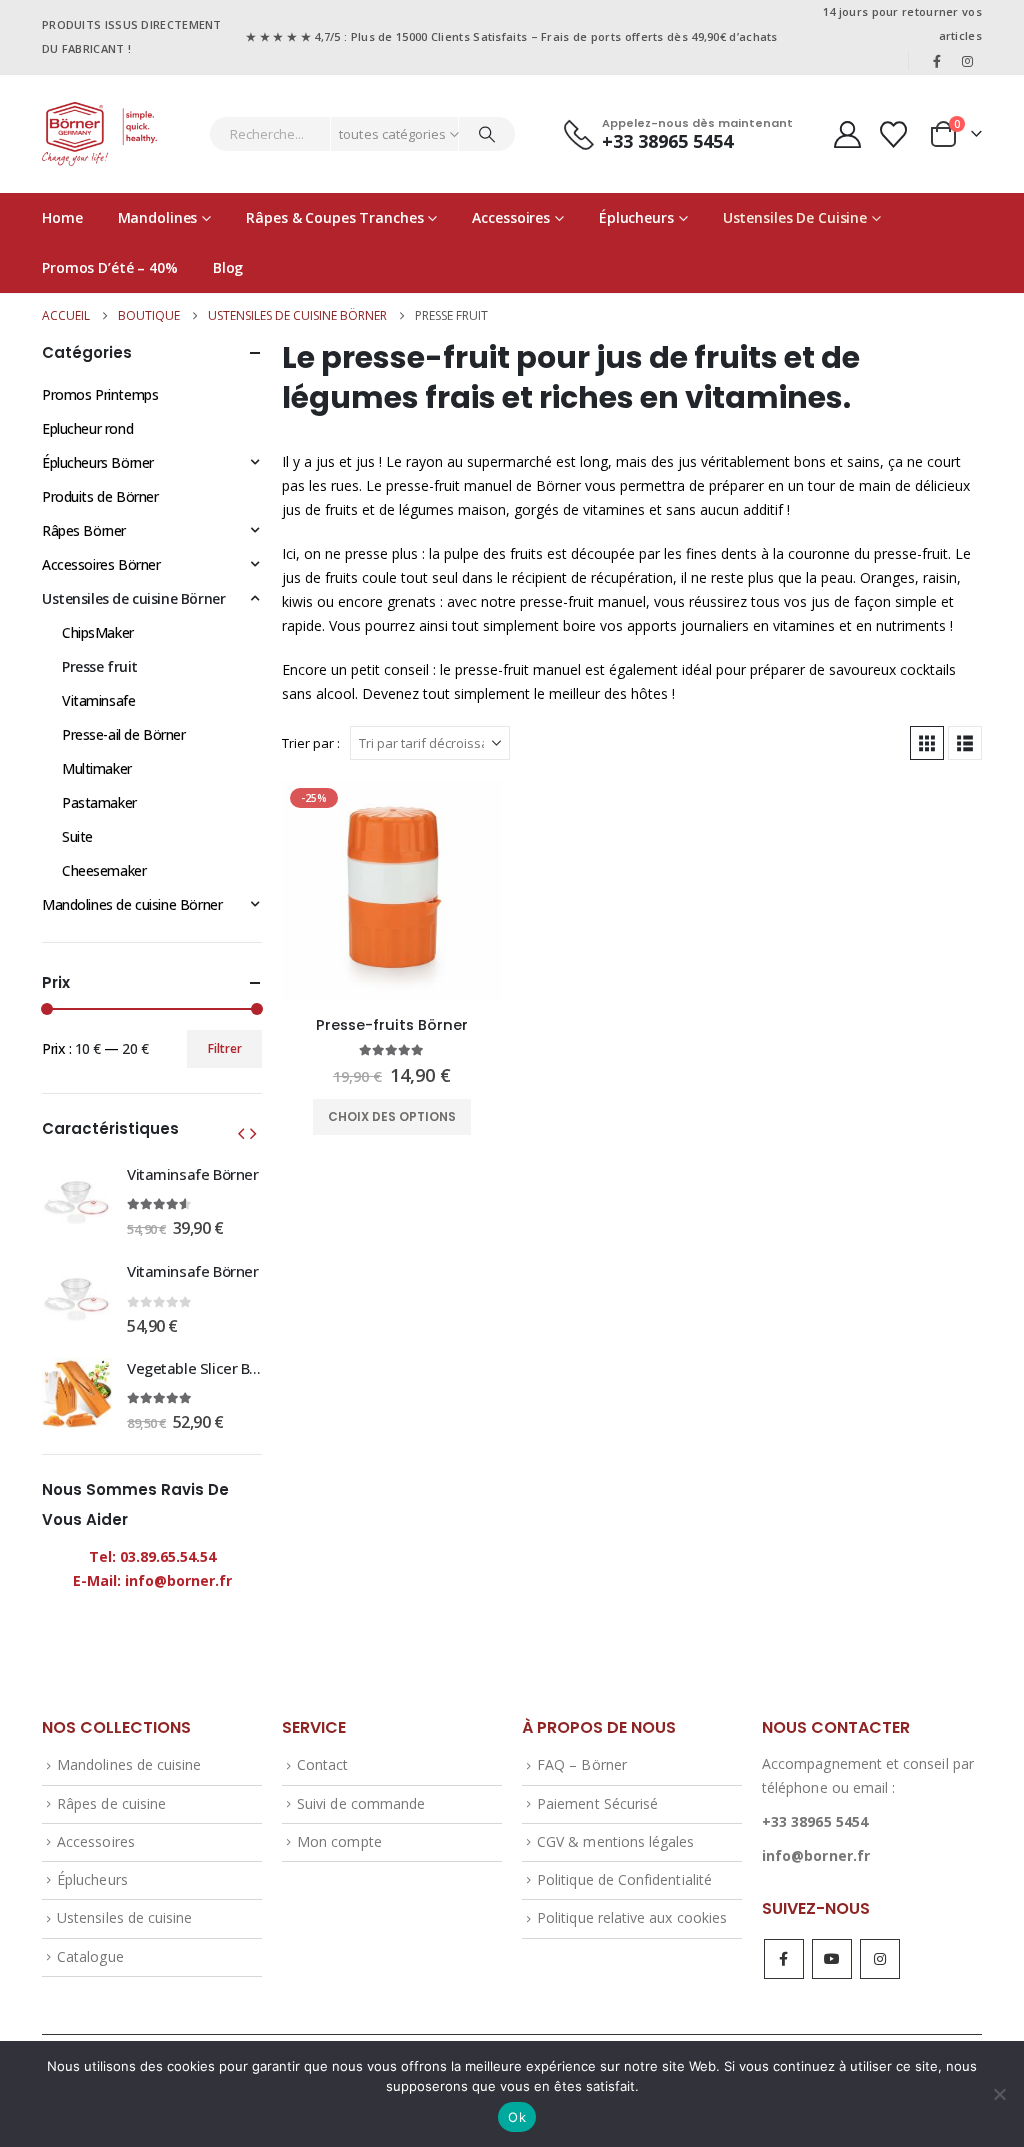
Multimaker (97, 768)
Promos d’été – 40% (110, 267)
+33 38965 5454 (815, 1821)
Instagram (880, 1959)
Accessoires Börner (101, 564)
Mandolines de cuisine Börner (132, 904)
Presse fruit (100, 666)
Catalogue (90, 1956)
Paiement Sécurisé (597, 1803)
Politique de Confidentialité (624, 1879)
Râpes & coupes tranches (334, 217)
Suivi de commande (361, 1803)
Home (62, 217)
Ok (517, 2117)
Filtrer (225, 1048)
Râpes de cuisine (111, 1803)
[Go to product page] (77, 1200)
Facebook (784, 1959)
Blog (228, 267)
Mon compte (339, 1841)
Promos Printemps (100, 394)
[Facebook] (937, 61)
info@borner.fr (816, 1855)
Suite (77, 836)
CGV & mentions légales (615, 1841)
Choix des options (392, 1116)
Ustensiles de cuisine (795, 217)
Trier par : (311, 743)
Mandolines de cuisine (129, 1764)
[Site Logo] (99, 134)
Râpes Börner (84, 530)
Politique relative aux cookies (632, 1917)
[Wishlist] (894, 134)
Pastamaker (99, 802)
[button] (927, 743)
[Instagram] (968, 61)
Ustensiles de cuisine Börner (133, 598)
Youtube (832, 1959)
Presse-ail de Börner (124, 734)
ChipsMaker (98, 632)
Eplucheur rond (87, 428)
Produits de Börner (100, 496)
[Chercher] (487, 134)
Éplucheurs (636, 217)
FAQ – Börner (582, 1764)
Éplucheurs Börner (98, 462)
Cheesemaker (104, 870)
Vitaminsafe (98, 700)
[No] (999, 2094)
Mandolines (158, 217)
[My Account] (847, 134)
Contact (322, 1764)
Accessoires (511, 217)
